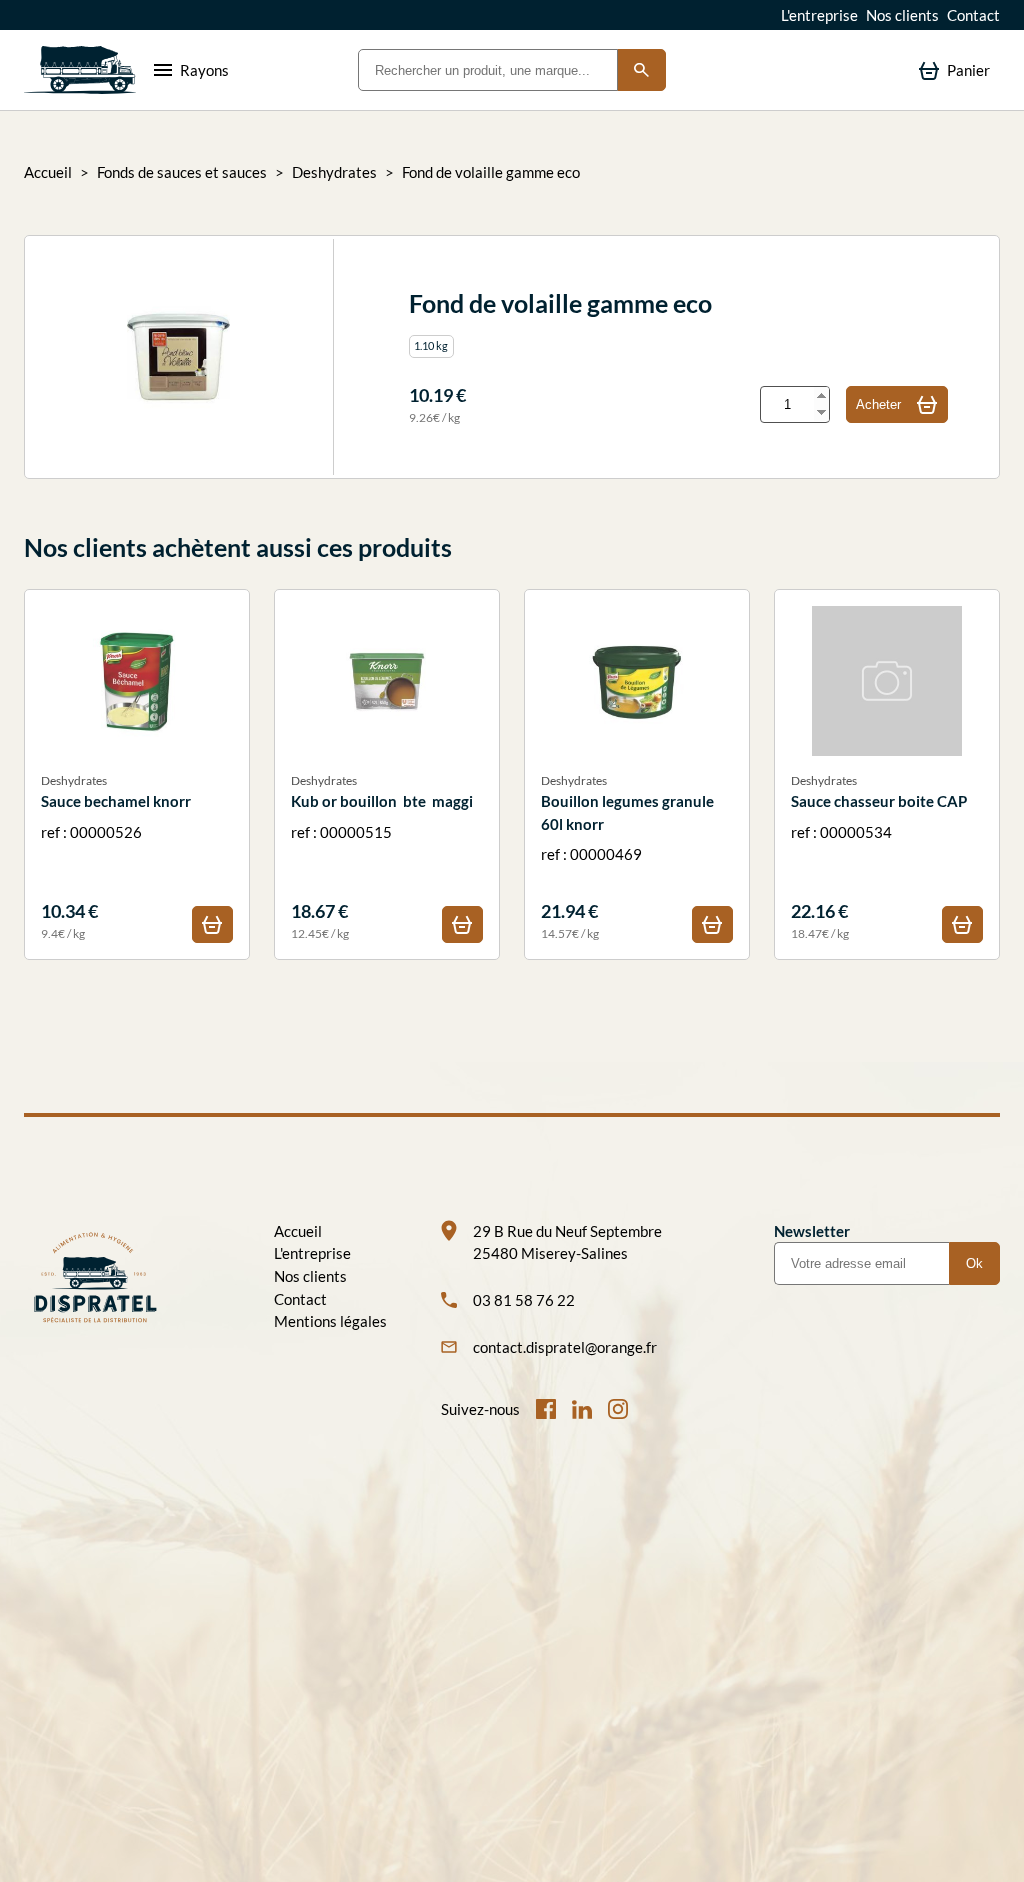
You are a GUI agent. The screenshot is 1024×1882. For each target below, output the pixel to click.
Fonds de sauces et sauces (182, 172)
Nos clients (902, 15)
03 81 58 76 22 (524, 1300)
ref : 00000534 (879, 856)
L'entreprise (819, 15)
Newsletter (812, 1231)
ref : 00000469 (627, 856)
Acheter (878, 404)
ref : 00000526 (116, 856)
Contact (973, 15)
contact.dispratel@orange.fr (565, 1347)
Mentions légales (330, 1321)
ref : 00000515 (382, 856)
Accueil (48, 172)
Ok (974, 1263)
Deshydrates (334, 172)
